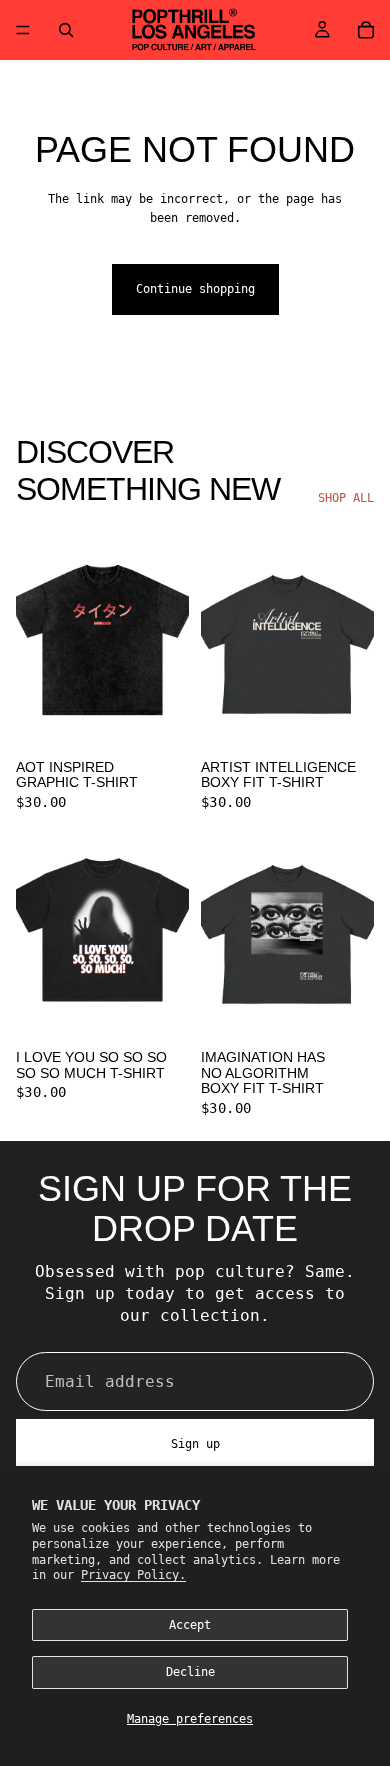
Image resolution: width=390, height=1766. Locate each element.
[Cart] (366, 30)
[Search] (66, 30)
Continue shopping (195, 289)
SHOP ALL (346, 498)
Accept (190, 1625)
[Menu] (23, 30)
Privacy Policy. (133, 1575)
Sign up (195, 1444)
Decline (190, 1672)
